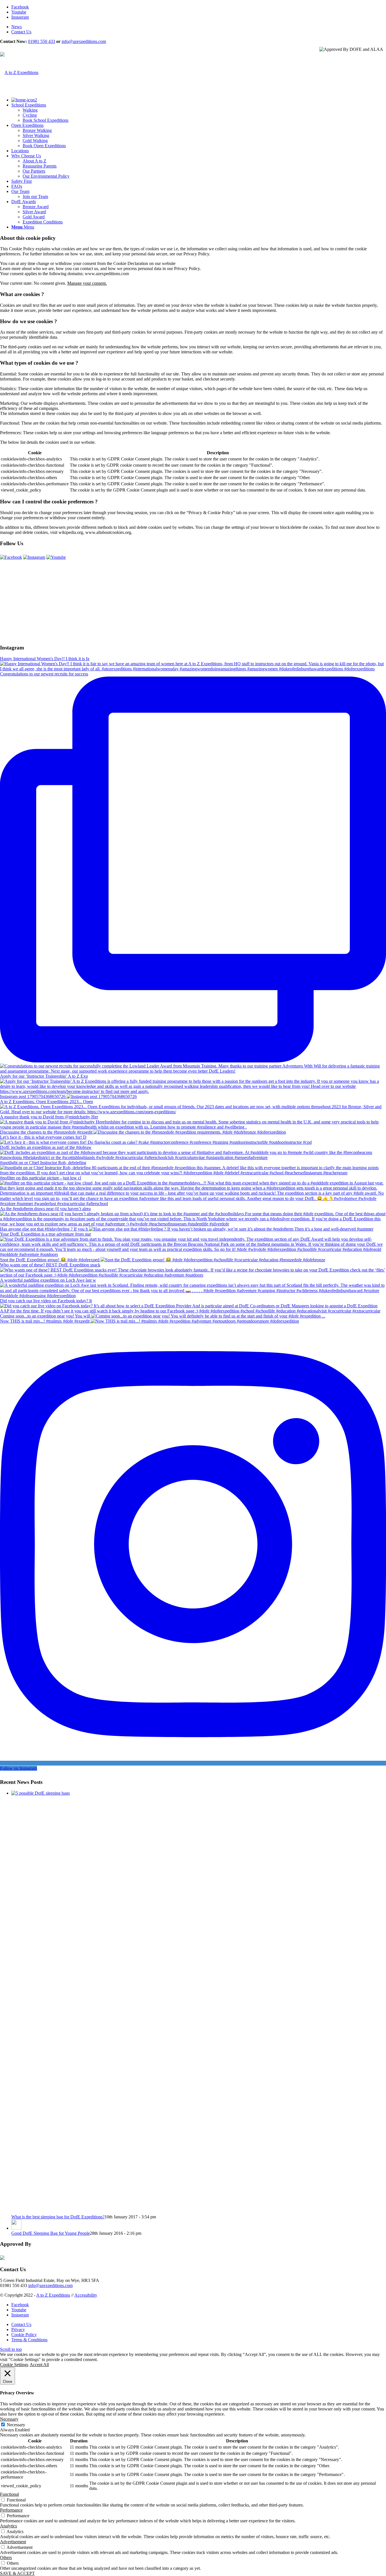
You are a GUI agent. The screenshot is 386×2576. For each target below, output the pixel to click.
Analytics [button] (8, 2526)
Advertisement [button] (13, 2542)
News (17, 27)
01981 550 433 (42, 41)
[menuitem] (199, 27)
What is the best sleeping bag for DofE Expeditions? (58, 2217)
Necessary (16, 2425)
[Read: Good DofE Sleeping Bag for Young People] (16, 2228)
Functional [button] (9, 2494)
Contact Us (21, 32)
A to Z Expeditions (53, 2295)
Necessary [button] (9, 2419)
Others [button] (6, 2557)
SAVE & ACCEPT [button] (17, 2573)
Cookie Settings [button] (14, 2365)
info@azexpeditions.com (84, 41)
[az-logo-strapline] (19, 72)
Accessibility (86, 2295)
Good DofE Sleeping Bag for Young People (51, 2233)
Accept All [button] (39, 2365)
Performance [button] (11, 2510)
